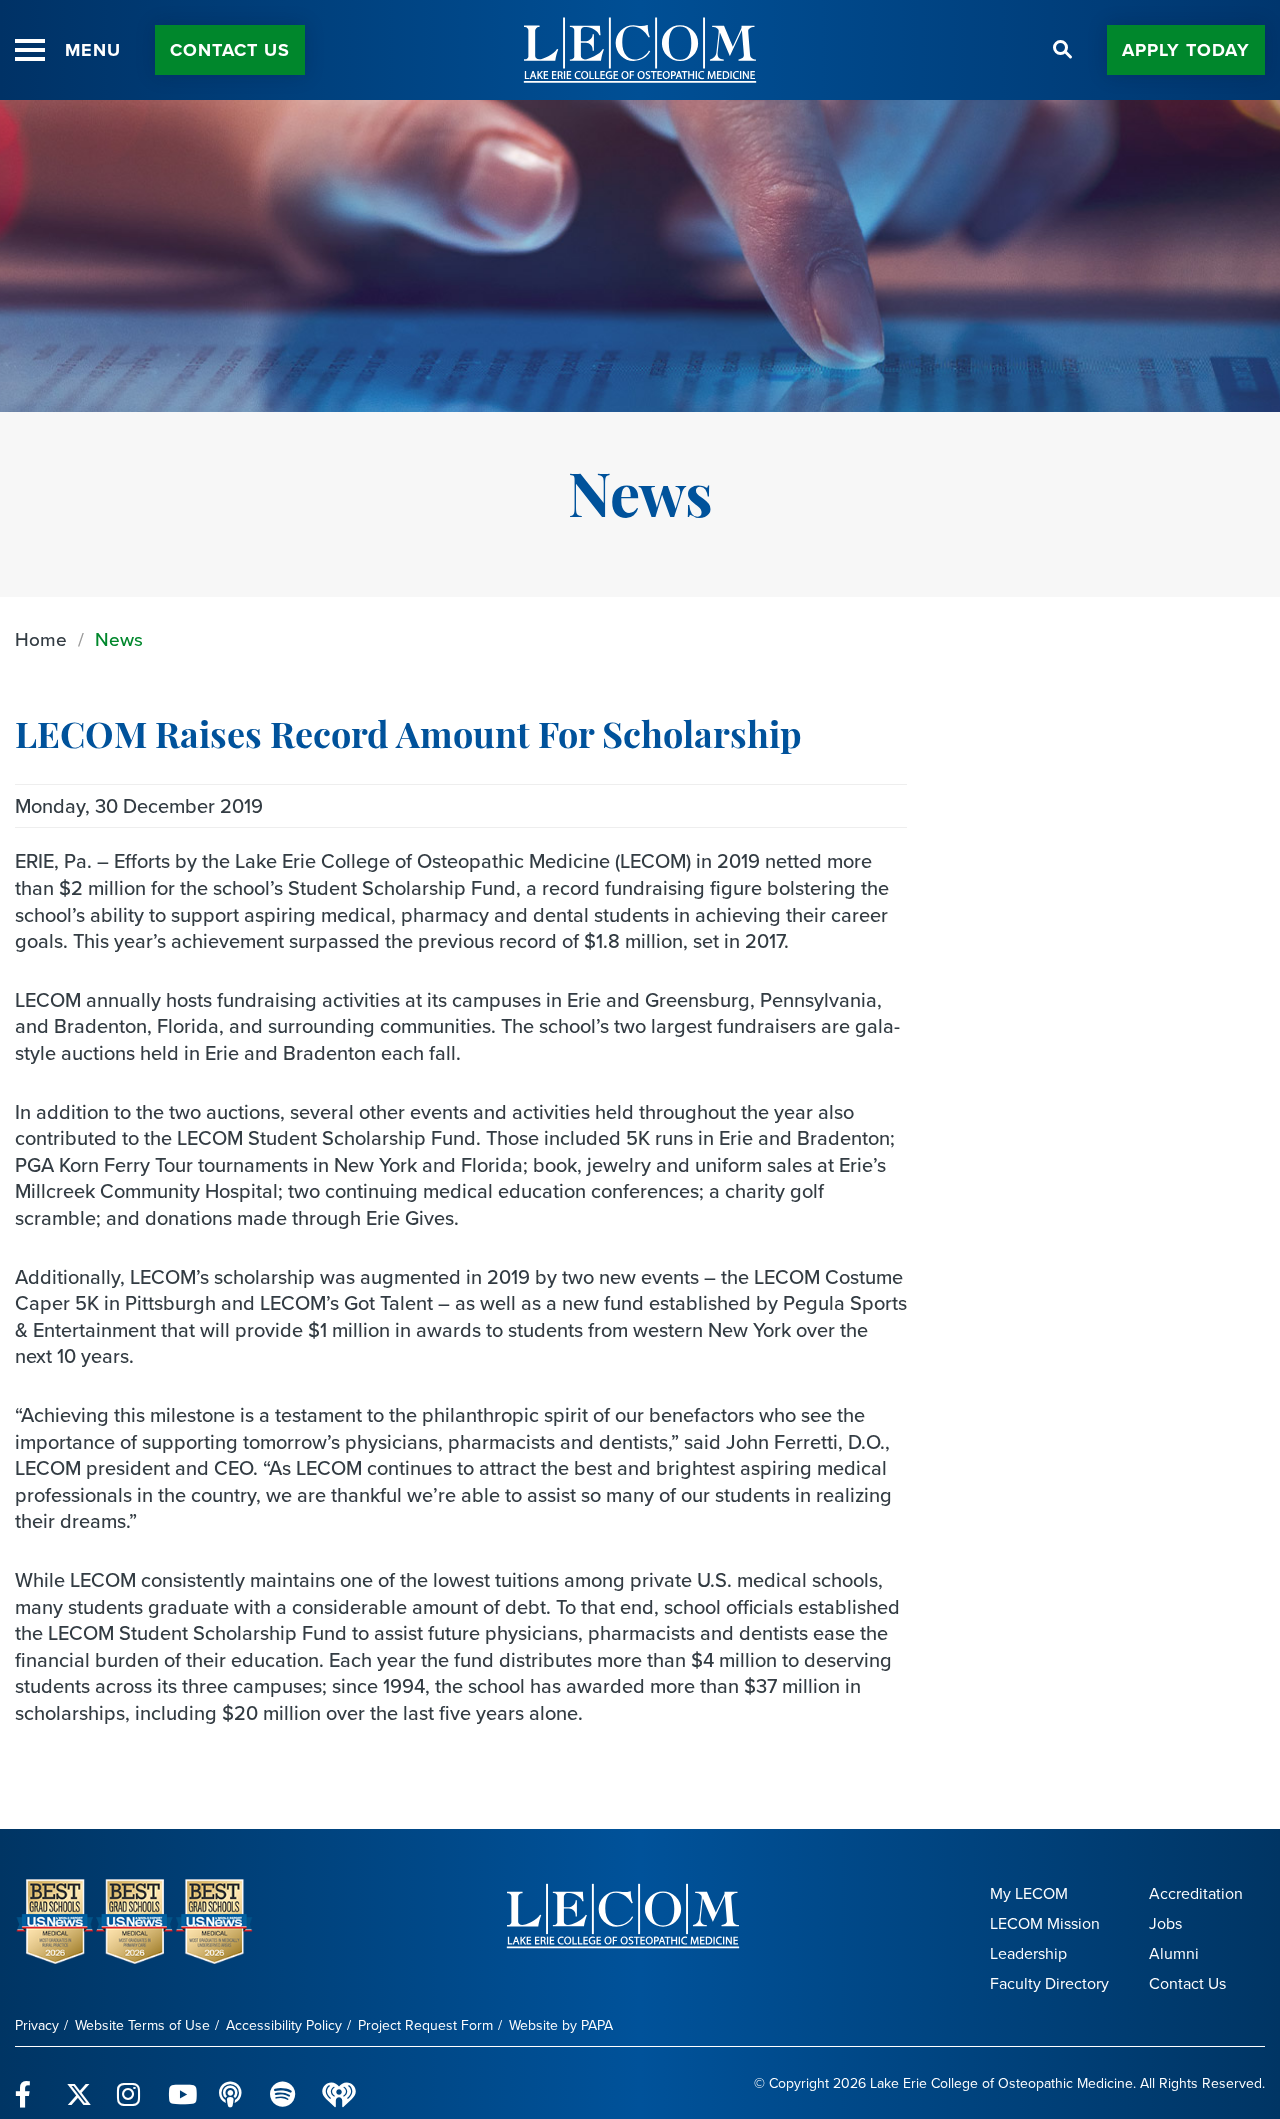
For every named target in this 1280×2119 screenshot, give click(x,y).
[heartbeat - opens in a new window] (339, 2083)
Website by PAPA (561, 2025)
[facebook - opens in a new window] (28, 2083)
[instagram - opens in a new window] (130, 2083)
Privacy (37, 2025)
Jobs (1165, 1923)
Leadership (1028, 1953)
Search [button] (1063, 50)
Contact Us (230, 50)
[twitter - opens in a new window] (79, 2083)
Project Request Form (425, 2025)
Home (41, 639)
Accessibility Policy (284, 2025)
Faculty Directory (1049, 1983)
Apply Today (1186, 50)
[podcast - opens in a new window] (232, 2083)
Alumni (1174, 1953)
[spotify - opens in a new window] (283, 2083)
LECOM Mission (1045, 1923)
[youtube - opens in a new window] (181, 2083)
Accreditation (1196, 1893)
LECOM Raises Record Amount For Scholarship (408, 739)
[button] (30, 50)
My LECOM (1029, 1893)
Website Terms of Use (142, 2025)
